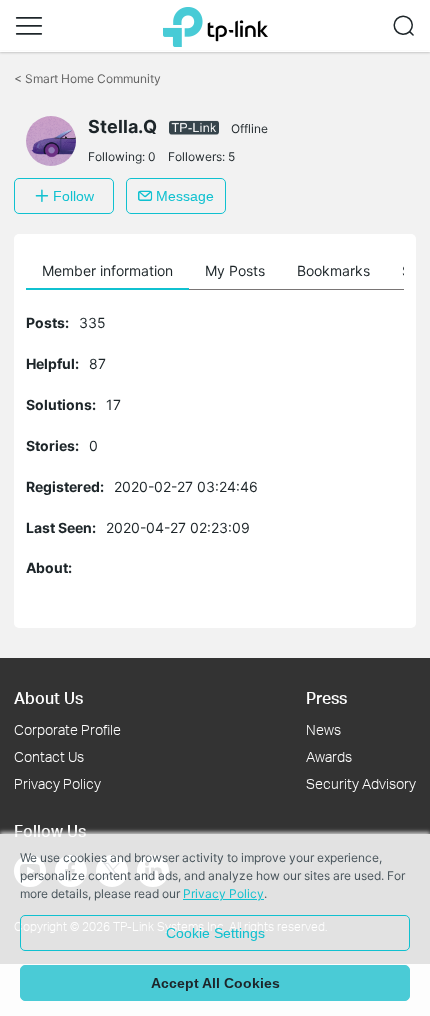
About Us (48, 697)
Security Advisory (361, 783)
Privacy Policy (57, 783)
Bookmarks (333, 270)
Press (326, 697)
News (323, 729)
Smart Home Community (87, 78)
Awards (329, 756)
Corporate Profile (67, 729)
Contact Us (49, 756)
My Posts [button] (235, 270)
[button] (29, 26)
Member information (107, 270)
